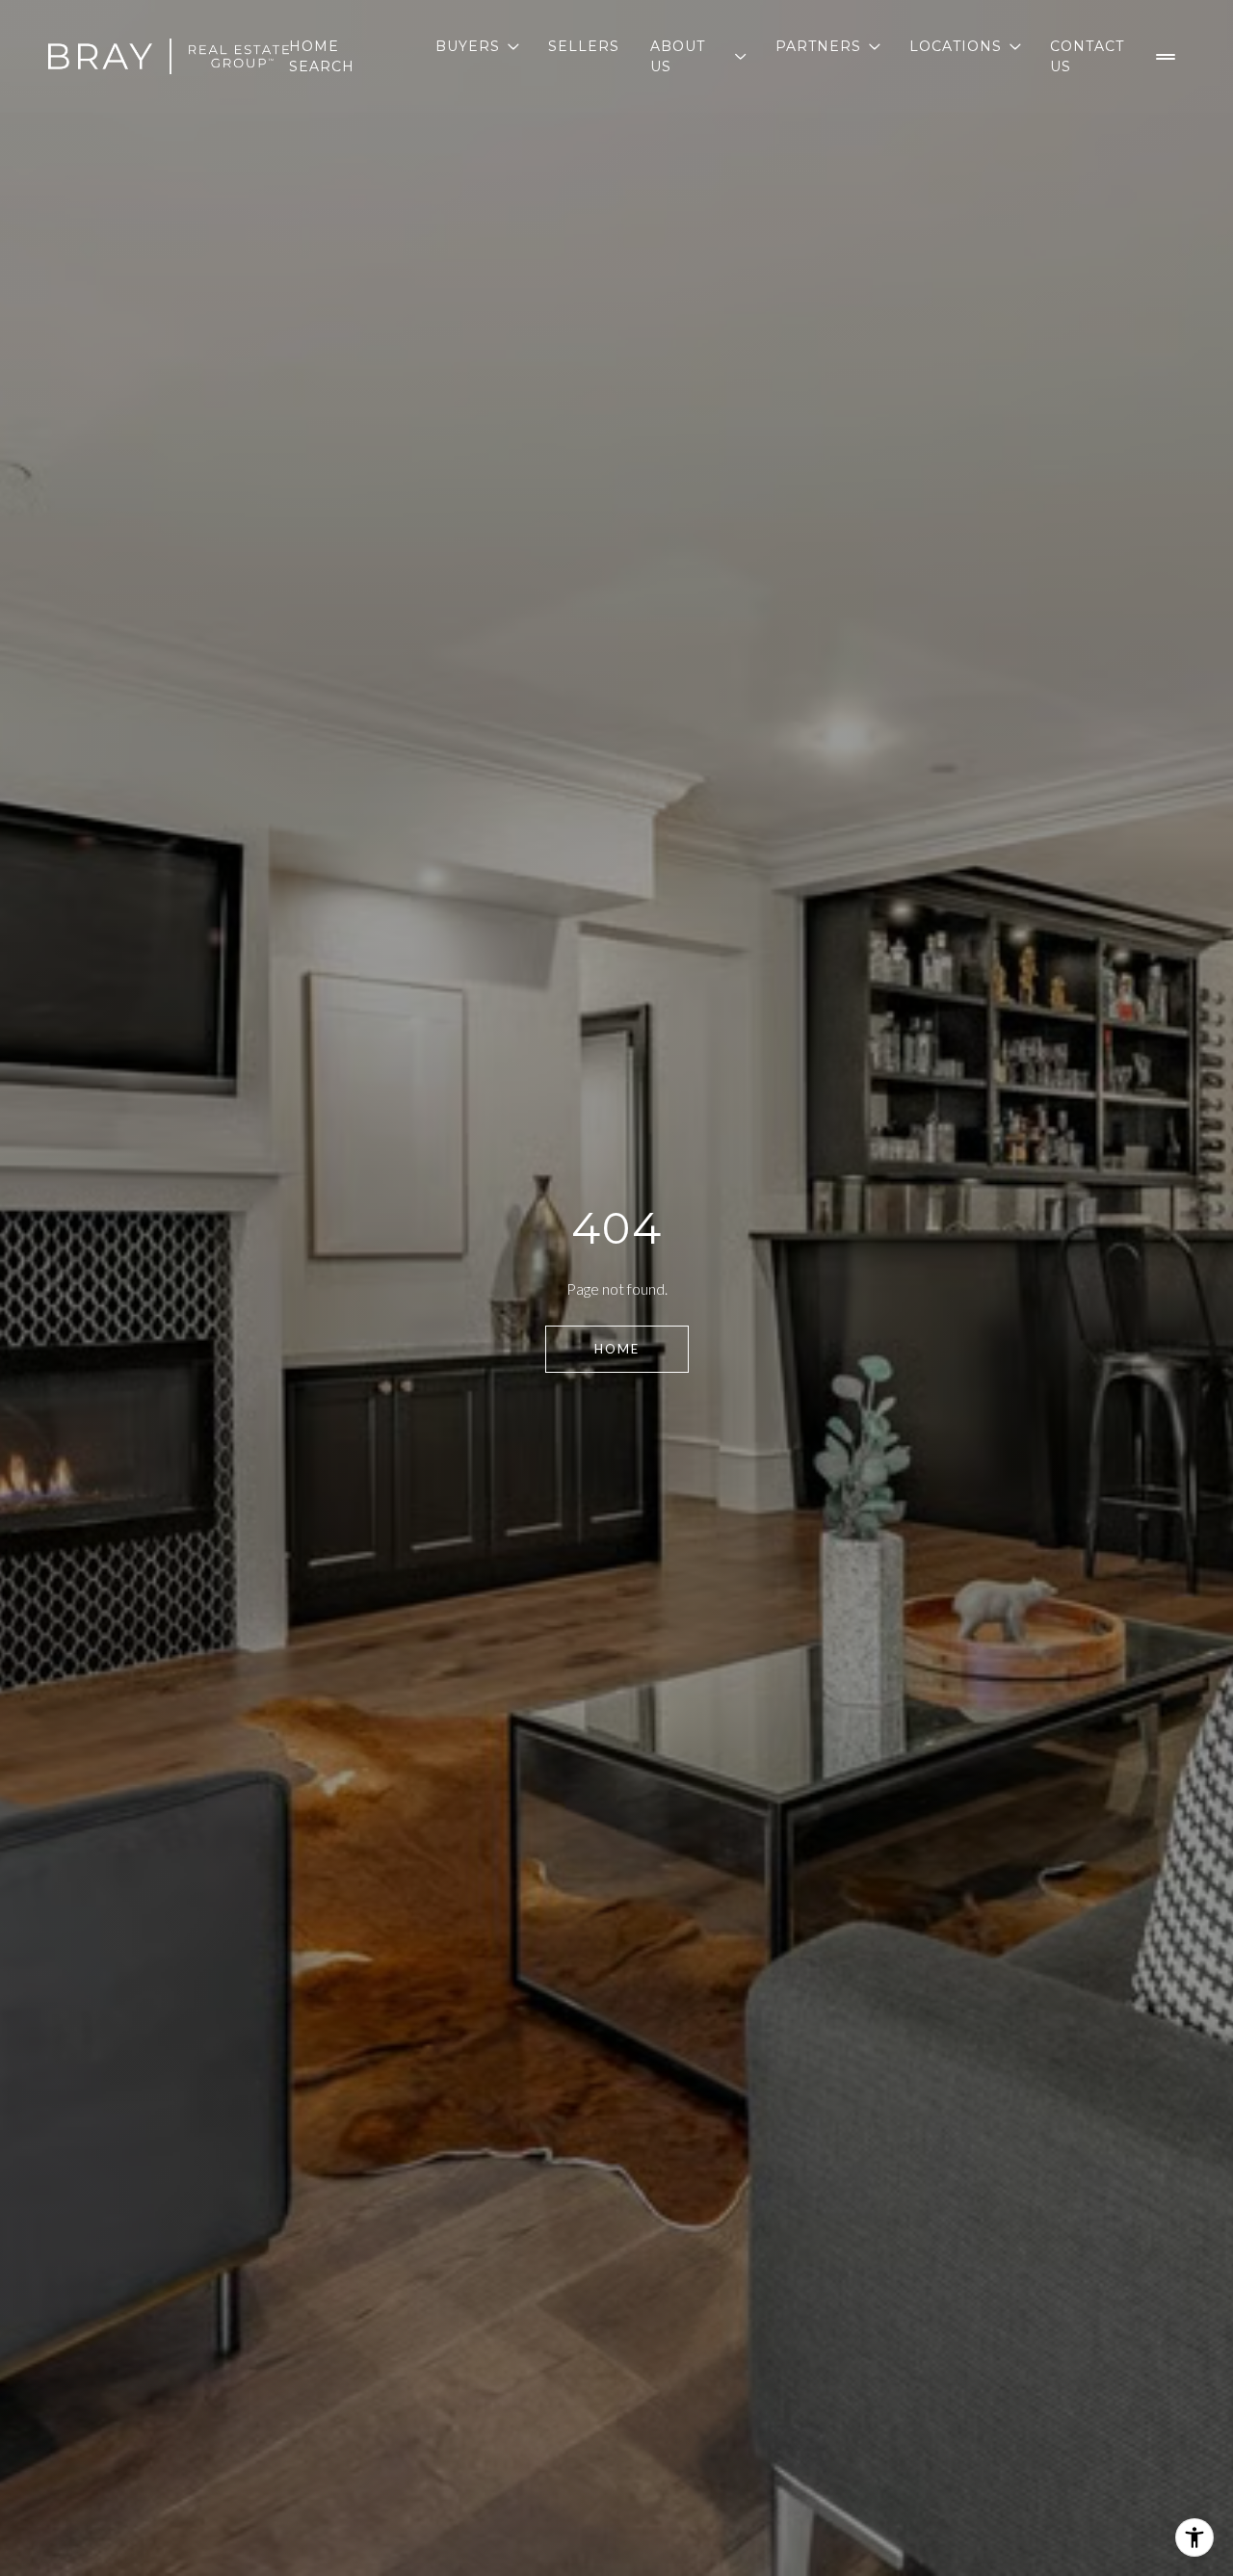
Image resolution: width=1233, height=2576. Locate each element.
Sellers (584, 46)
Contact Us (1087, 56)
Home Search (322, 56)
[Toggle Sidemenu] (1166, 57)
